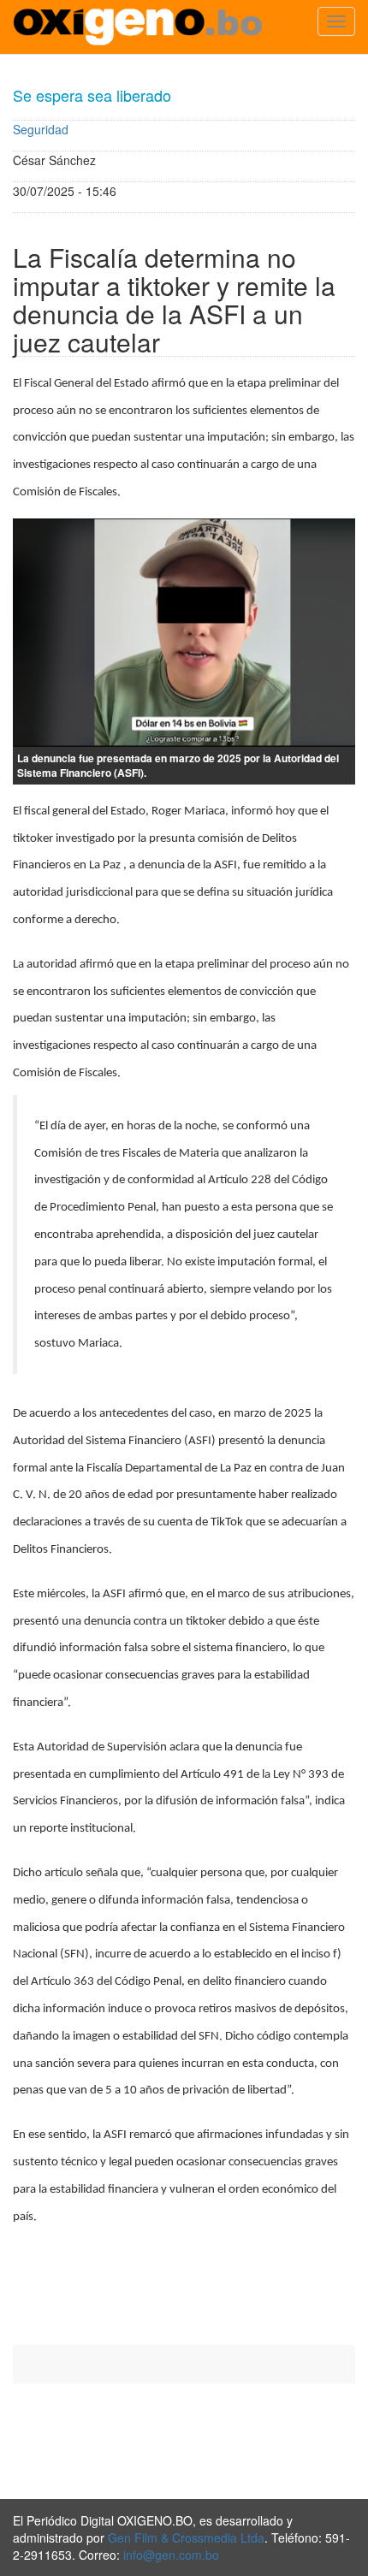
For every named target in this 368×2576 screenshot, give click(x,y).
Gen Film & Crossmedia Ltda (186, 2538)
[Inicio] (138, 27)
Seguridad (41, 129)
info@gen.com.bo (171, 2555)
